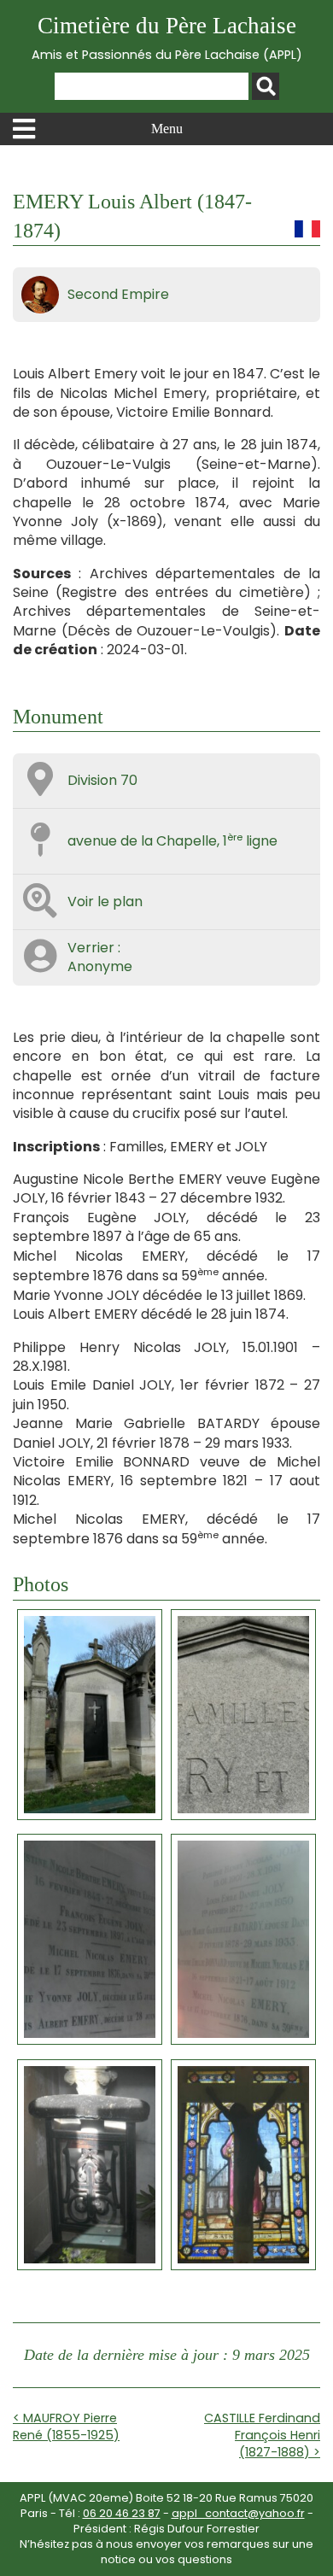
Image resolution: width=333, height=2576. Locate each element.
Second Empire (118, 294)
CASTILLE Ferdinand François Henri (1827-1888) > (262, 2435)
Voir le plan (105, 902)
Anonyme (100, 966)
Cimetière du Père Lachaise (167, 38)
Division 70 (102, 780)
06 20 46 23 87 (122, 2513)
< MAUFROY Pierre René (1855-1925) (66, 2427)
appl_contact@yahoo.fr (238, 2513)
